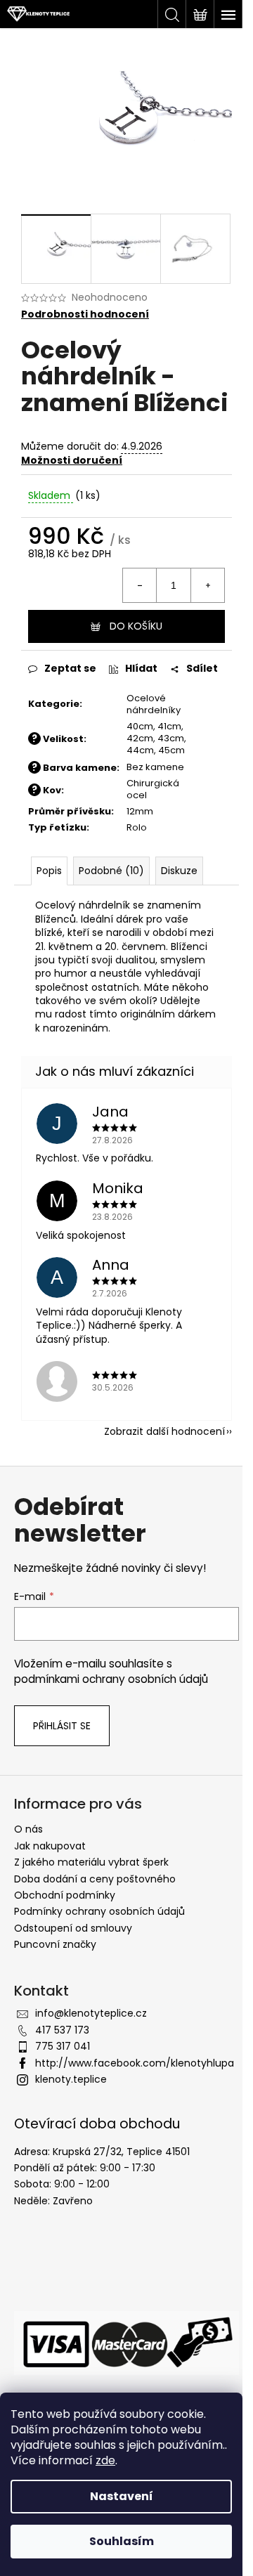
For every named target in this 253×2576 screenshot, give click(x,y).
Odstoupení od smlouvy (73, 1928)
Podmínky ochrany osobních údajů (99, 1911)
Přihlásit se (62, 1726)
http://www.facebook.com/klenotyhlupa (135, 2063)
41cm (169, 726)
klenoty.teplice (71, 2079)
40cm (140, 726)
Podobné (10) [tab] (111, 871)
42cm (140, 738)
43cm (171, 738)
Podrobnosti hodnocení (85, 314)
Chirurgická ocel (153, 789)
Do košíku (136, 626)
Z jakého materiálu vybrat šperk (91, 1862)
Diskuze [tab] (179, 871)
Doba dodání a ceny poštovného (95, 1879)
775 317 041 (63, 2046)
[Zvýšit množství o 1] (207, 585)
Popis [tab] (49, 871)
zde (105, 2460)
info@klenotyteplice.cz (91, 2013)
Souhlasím (122, 2541)
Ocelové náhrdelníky (154, 704)
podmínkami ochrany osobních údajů (111, 1679)
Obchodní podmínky (65, 1895)
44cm (140, 750)
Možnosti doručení (72, 460)
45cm (171, 750)
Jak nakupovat (50, 1846)
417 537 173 (62, 2030)
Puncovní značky (55, 1944)
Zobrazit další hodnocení (164, 1431)
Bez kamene (155, 767)
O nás (28, 1829)
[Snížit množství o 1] (140, 585)
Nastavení (122, 2496)
